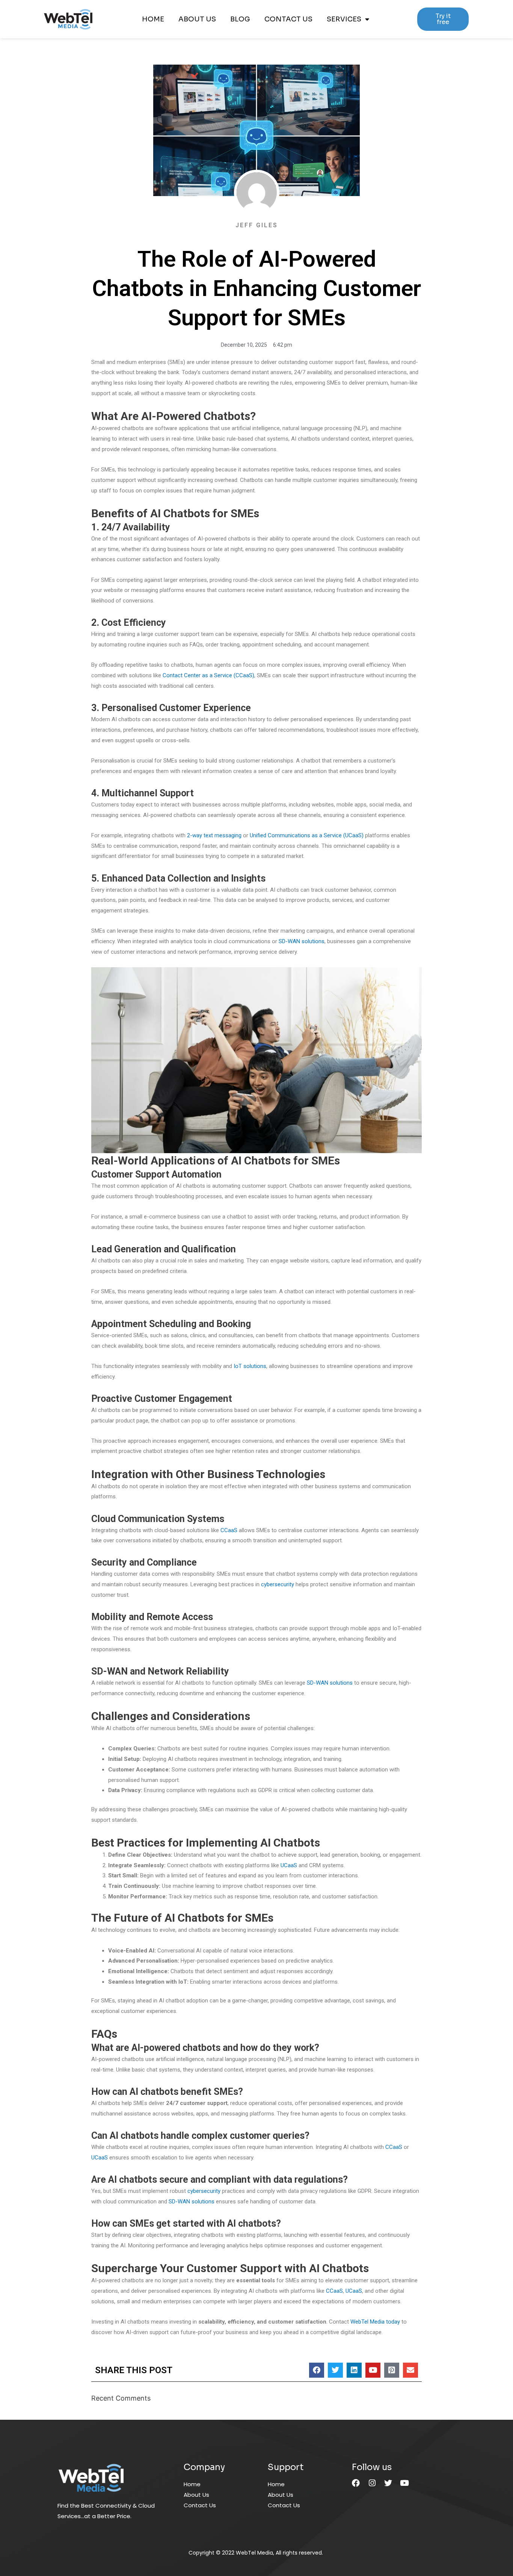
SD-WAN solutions (301, 941)
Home (153, 19)
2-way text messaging (213, 835)
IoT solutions (249, 1366)
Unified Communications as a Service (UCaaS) (306, 835)
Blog (240, 19)
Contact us (288, 19)
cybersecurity (277, 1584)
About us (197, 19)
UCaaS (288, 1865)
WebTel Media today (375, 2322)
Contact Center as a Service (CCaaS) (208, 675)
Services (344, 19)
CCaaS (228, 1530)
